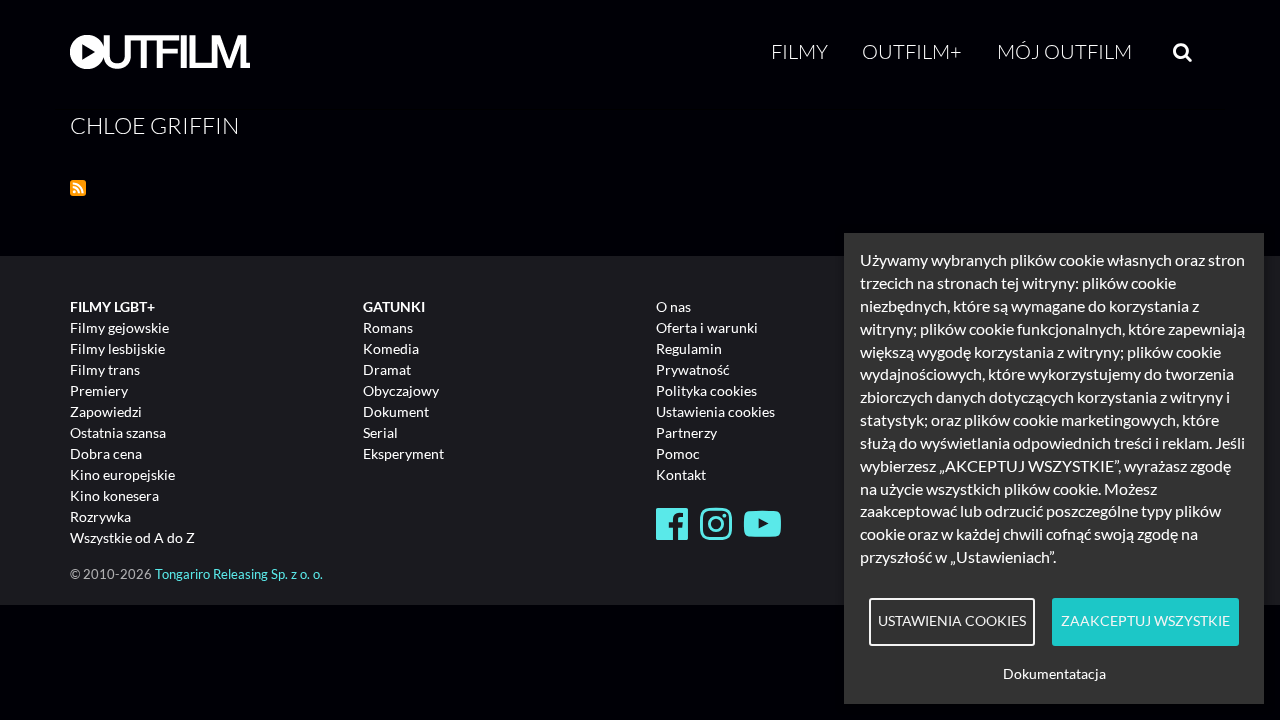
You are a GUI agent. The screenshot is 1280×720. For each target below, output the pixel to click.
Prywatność (693, 369)
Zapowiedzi (106, 411)
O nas (673, 306)
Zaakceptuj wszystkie (1145, 621)
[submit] (1182, 52)
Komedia (391, 348)
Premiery (99, 390)
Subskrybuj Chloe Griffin (78, 188)
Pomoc (678, 453)
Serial (380, 432)
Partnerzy (686, 432)
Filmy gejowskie (119, 327)
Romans (388, 327)
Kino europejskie (122, 474)
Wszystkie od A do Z (132, 537)
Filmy (799, 51)
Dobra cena (106, 453)
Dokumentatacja (1054, 674)
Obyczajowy (401, 390)
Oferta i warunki (707, 327)
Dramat (387, 369)
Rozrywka (100, 516)
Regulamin (689, 348)
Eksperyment (403, 453)
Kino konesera (114, 495)
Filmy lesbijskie (117, 348)
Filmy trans (105, 369)
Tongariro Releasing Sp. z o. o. (239, 574)
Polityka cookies (706, 390)
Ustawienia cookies (715, 411)
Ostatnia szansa (118, 432)
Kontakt (681, 474)
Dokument (396, 411)
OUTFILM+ (912, 51)
